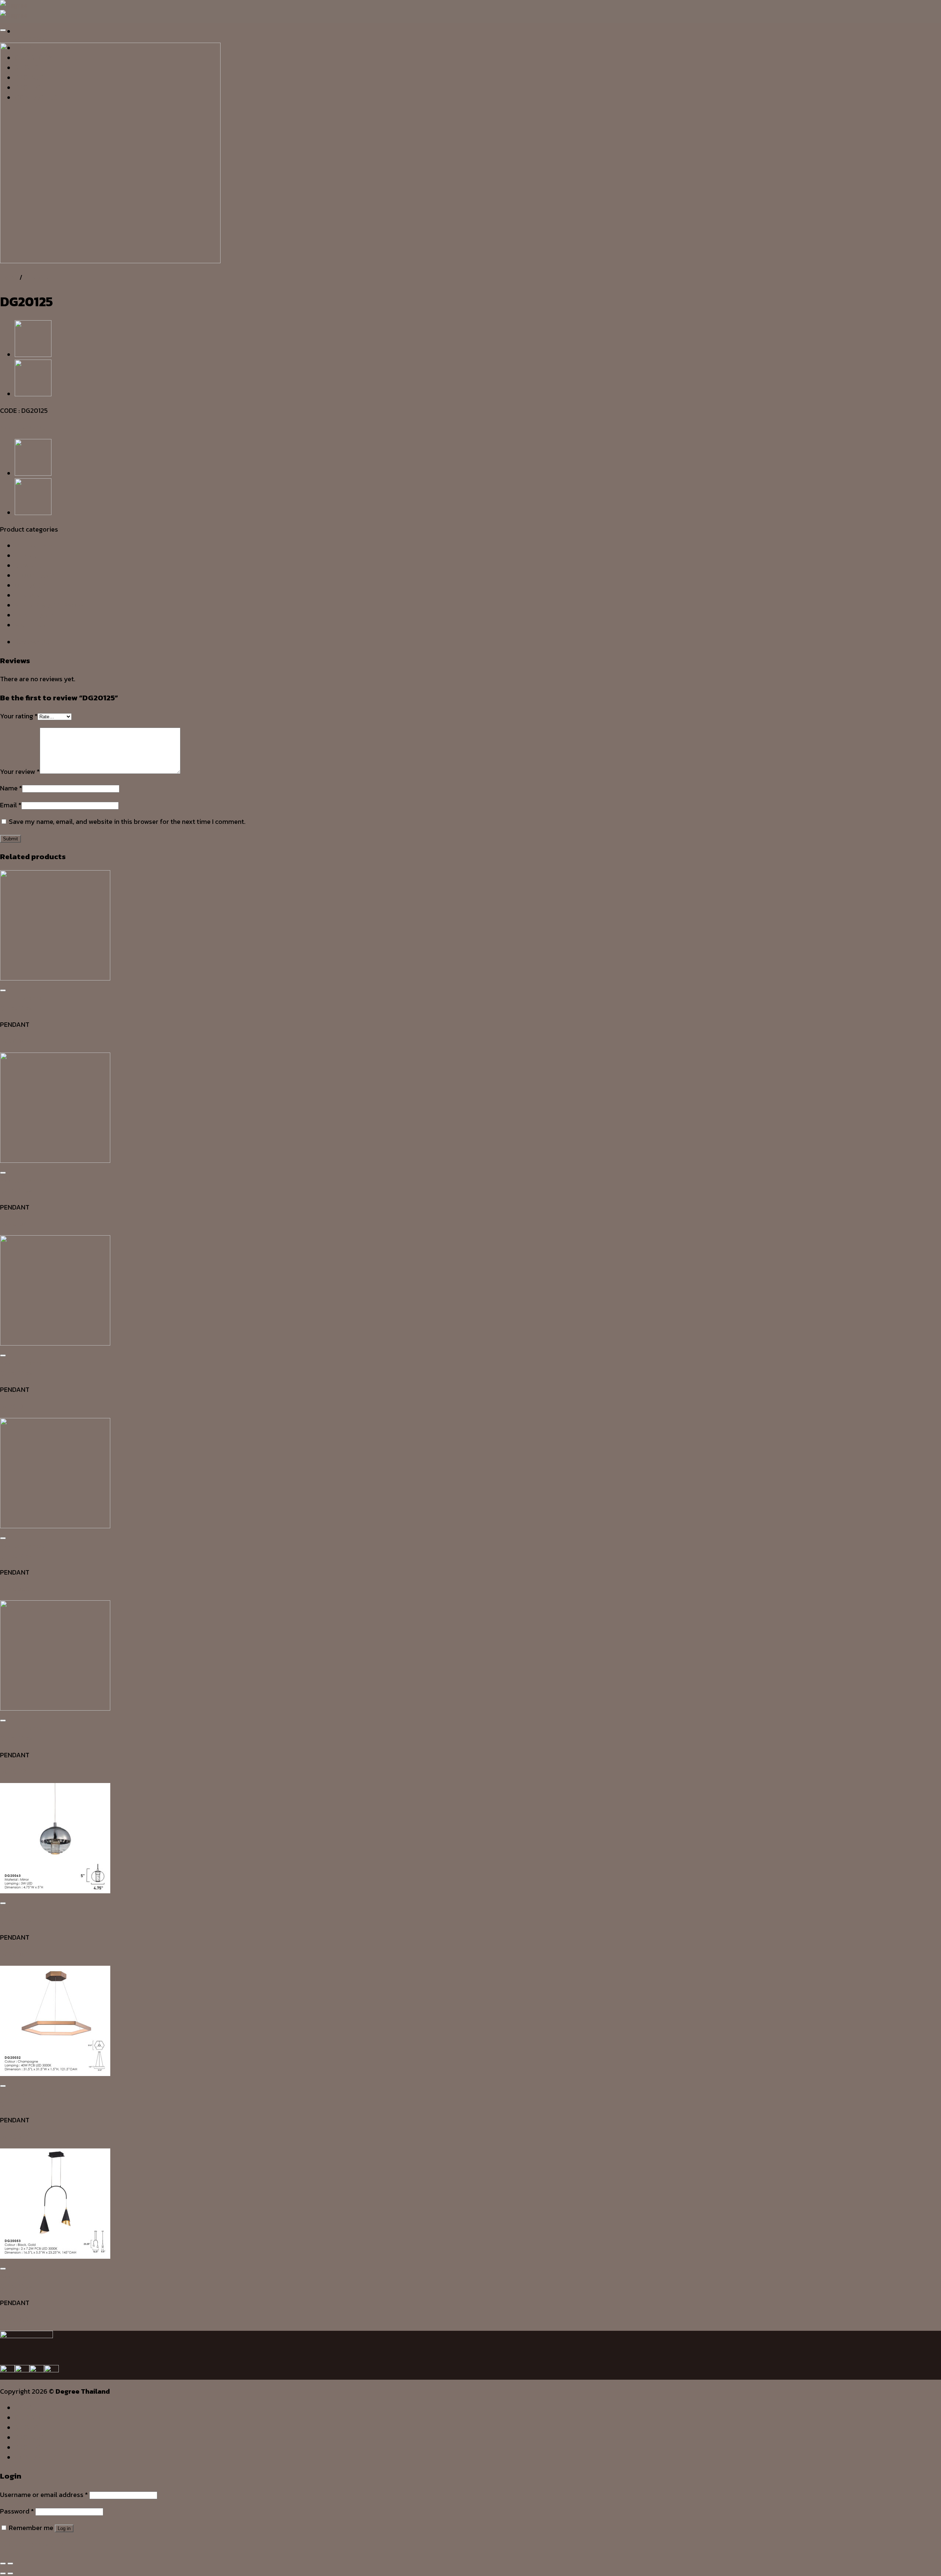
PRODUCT (31, 2437)
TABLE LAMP (34, 615)
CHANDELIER (34, 556)
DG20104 (14, 1224)
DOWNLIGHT (33, 566)
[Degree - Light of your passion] (14, 10)
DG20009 (15, 1589)
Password (17, 2511)
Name (11, 788)
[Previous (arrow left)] (3, 2573)
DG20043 (15, 1041)
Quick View (17, 1008)
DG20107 (14, 1406)
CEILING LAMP (36, 546)
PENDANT (39, 277)
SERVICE (28, 2427)
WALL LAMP (33, 625)
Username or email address (44, 2495)
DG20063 (15, 1954)
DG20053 (14, 2319)
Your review (20, 771)
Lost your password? (32, 2544)
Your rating (19, 716)
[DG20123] (33, 394)
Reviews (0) (32, 642)
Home (9, 277)
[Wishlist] (3, 30)
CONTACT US (36, 2457)
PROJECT (30, 2447)
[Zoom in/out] (10, 2564)
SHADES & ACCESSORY (50, 605)
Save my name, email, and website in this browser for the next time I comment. (127, 821)
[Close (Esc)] (3, 2564)
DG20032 (14, 2136)
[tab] (478, 642)
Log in (64, 2528)
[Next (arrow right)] (10, 2573)
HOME (25, 2408)
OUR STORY (34, 2418)
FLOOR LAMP (35, 576)
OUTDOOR (30, 585)
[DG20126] (33, 355)
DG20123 (13, 1771)
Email (11, 805)
